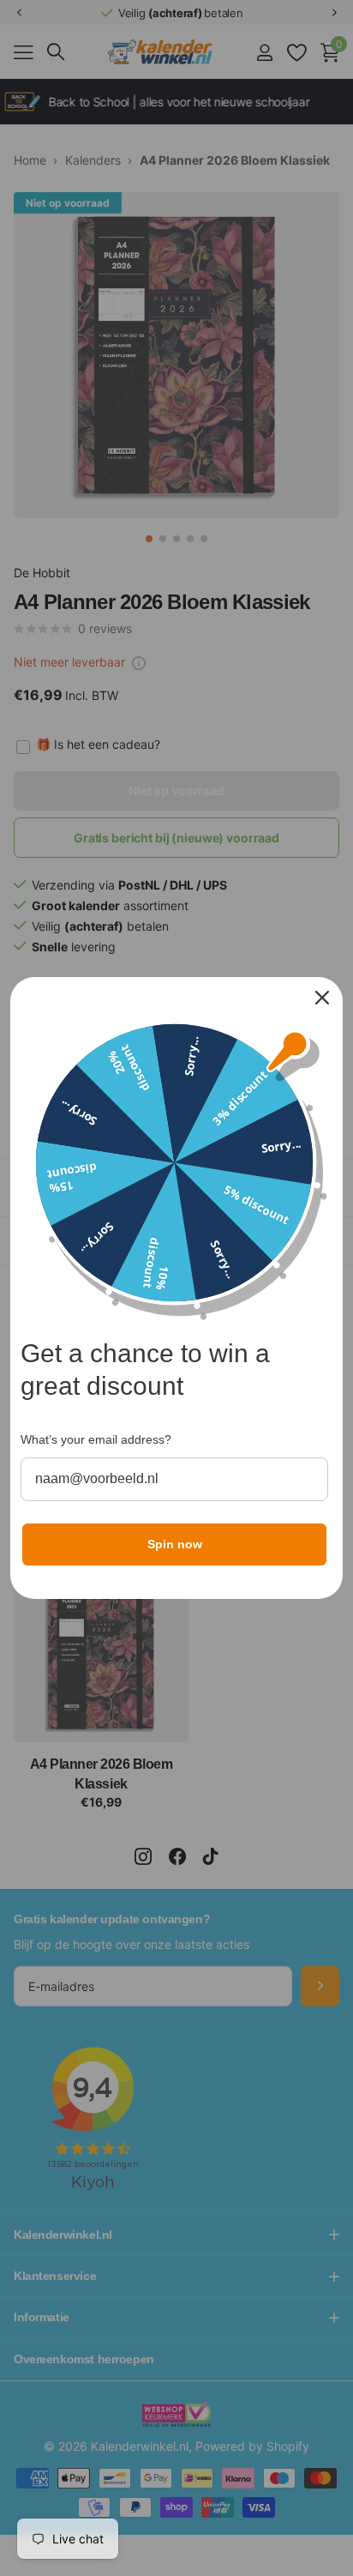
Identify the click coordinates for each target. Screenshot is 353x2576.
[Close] (322, 998)
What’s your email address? (96, 1439)
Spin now (175, 1544)
